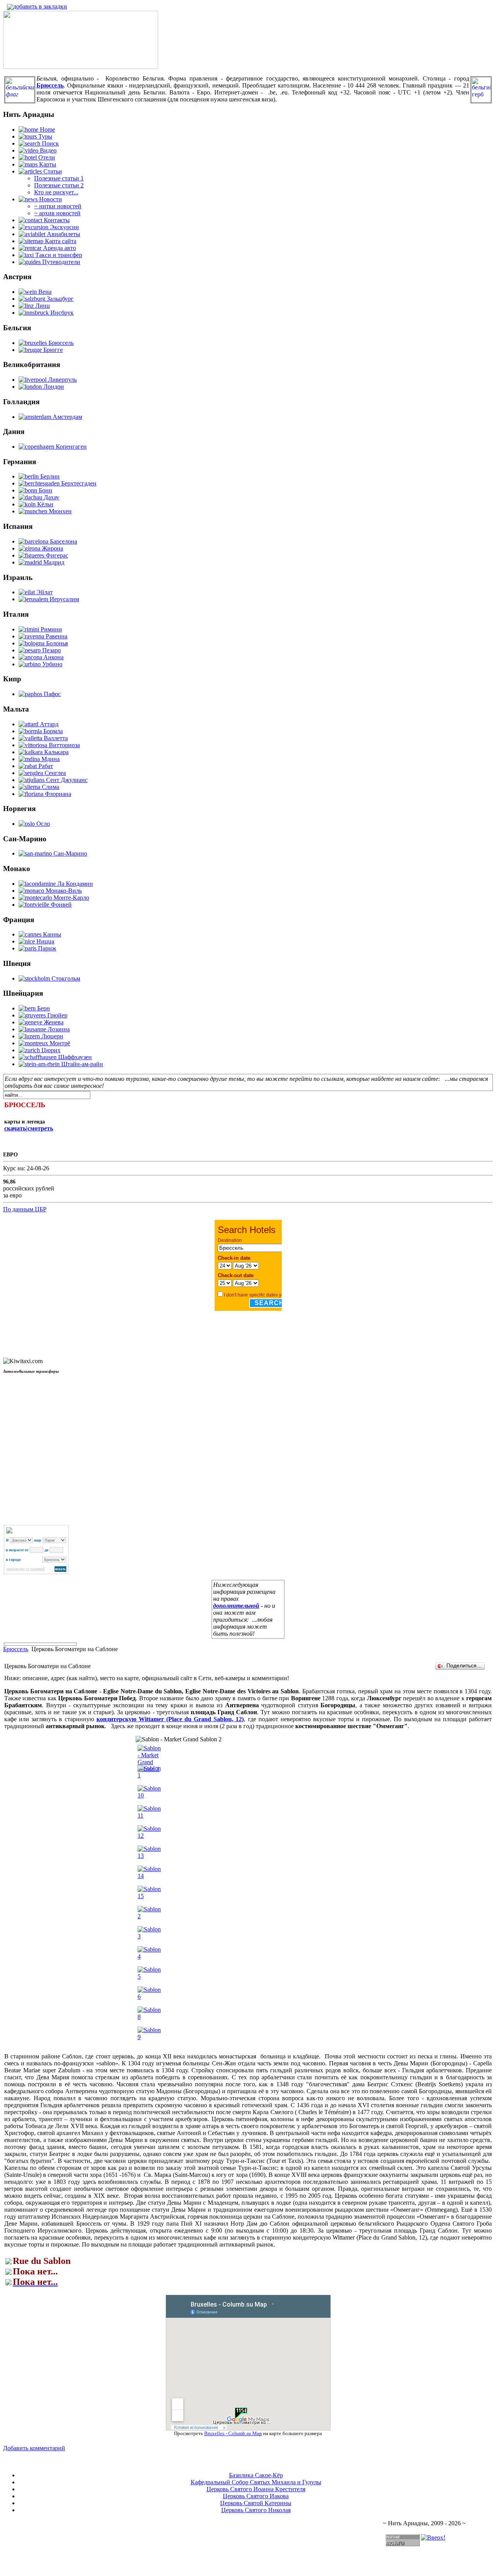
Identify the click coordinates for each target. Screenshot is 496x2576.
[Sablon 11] (150, 1815)
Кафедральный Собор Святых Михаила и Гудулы (256, 2482)
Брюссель (16, 1649)
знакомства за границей (25, 1569)
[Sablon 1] (150, 1775)
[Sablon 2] (150, 1916)
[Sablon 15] (150, 1896)
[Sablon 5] (150, 1977)
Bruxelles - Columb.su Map (233, 2433)
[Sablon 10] (150, 1795)
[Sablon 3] (150, 1936)
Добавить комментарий (34, 2448)
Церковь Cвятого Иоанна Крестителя (256, 2489)
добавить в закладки (40, 6)
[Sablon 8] (150, 2017)
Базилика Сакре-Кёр (256, 2475)
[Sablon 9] (150, 2037)
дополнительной (236, 1606)
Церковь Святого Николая (256, 2510)
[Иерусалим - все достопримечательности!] (81, 67)
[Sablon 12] (150, 1836)
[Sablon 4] (150, 1956)
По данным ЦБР (25, 1209)
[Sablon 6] (150, 1997)
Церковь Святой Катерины (256, 2503)
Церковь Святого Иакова (256, 2496)
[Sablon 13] (150, 1856)
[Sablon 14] (150, 1876)
